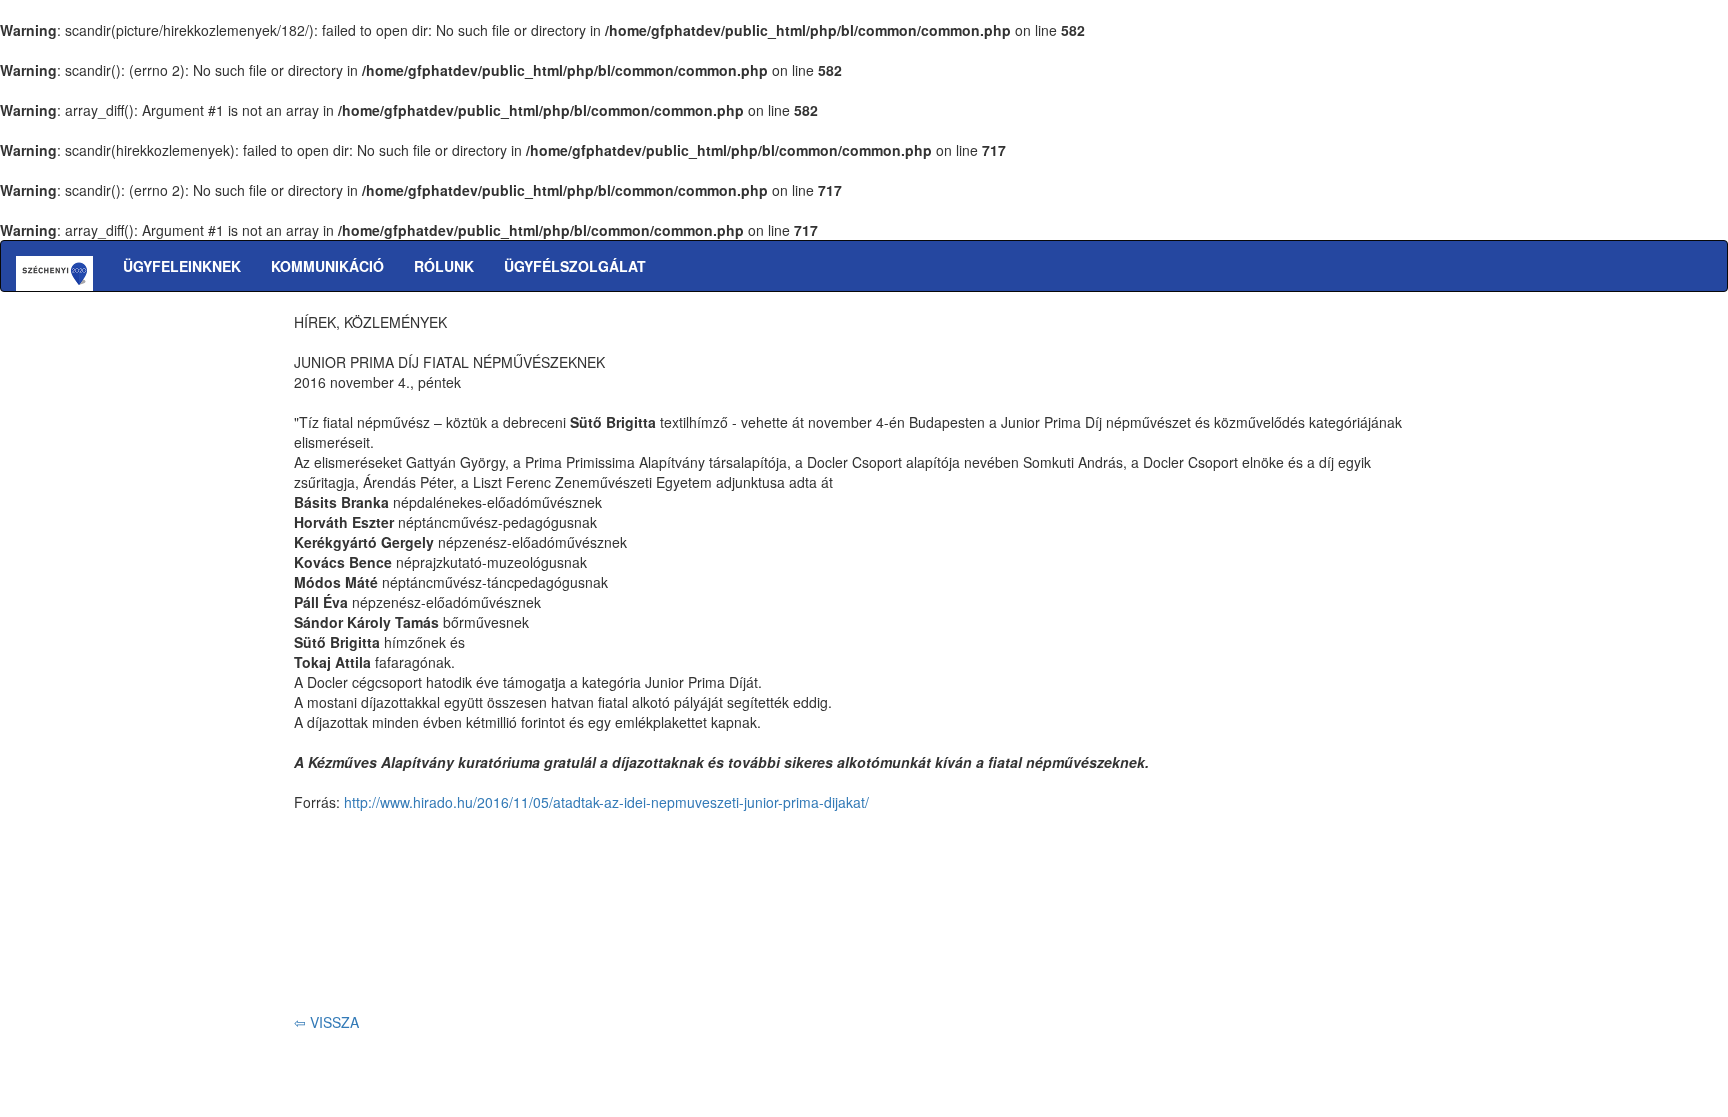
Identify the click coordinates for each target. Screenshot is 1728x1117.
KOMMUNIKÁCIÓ (327, 266)
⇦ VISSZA (326, 1022)
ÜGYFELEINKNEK (182, 266)
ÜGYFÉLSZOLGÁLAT (575, 266)
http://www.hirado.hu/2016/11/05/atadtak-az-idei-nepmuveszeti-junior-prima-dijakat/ (606, 802)
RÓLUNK (444, 266)
